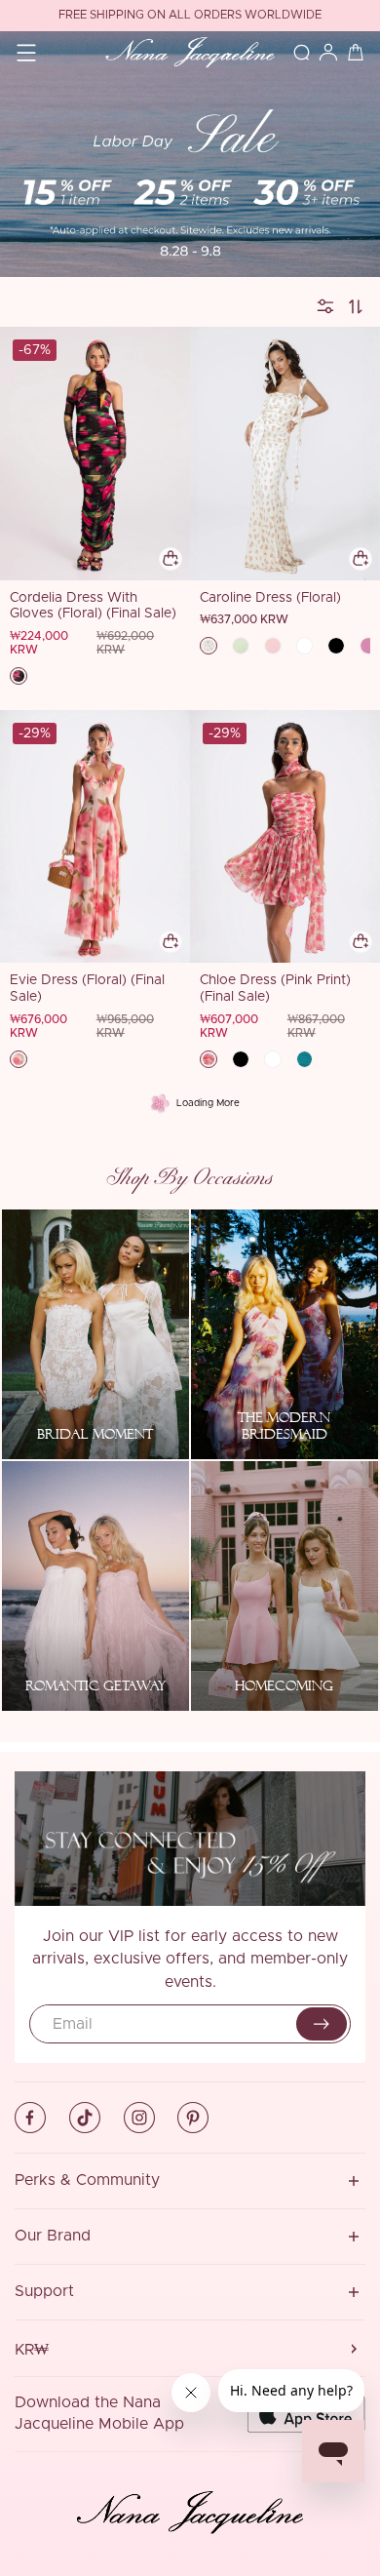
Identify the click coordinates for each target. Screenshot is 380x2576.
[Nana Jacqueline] (190, 53)
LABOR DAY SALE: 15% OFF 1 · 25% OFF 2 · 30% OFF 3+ (190, 16)
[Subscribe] (322, 2024)
